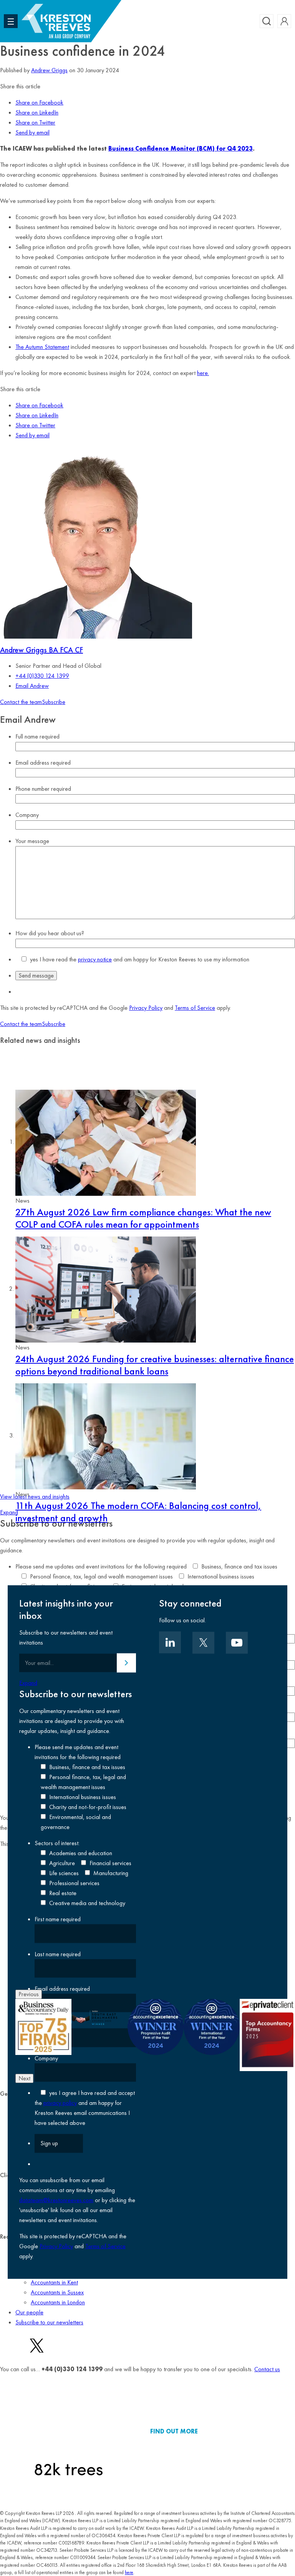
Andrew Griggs (49, 70)
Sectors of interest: (57, 1843)
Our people (29, 2312)
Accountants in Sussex (57, 2292)
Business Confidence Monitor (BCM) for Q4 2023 (181, 149)
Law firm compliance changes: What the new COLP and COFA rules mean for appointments (143, 1218)
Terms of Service (195, 1008)
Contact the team (21, 702)
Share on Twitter (35, 122)
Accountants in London (58, 2302)
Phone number (43, 789)
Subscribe (54, 702)
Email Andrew (32, 686)
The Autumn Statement (42, 347)
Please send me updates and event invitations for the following (101, 1566)
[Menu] (11, 21)
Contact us (267, 2369)
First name (58, 1919)
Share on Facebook (39, 102)
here (129, 2572)
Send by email (32, 132)
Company (27, 815)
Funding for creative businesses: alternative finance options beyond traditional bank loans (155, 1365)
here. (203, 373)
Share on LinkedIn (37, 112)
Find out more (174, 2431)
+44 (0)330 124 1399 (42, 676)
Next (24, 2078)
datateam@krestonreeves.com (56, 2200)
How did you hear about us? (50, 933)
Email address (43, 763)
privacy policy (60, 2103)
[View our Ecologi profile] (69, 2431)
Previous (29, 1994)
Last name (58, 1954)
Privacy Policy (146, 1008)
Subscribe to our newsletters (49, 2322)
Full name (37, 736)
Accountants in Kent (54, 2282)
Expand (9, 1512)
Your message (32, 841)
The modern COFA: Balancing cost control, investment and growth (138, 1512)
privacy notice (95, 959)
